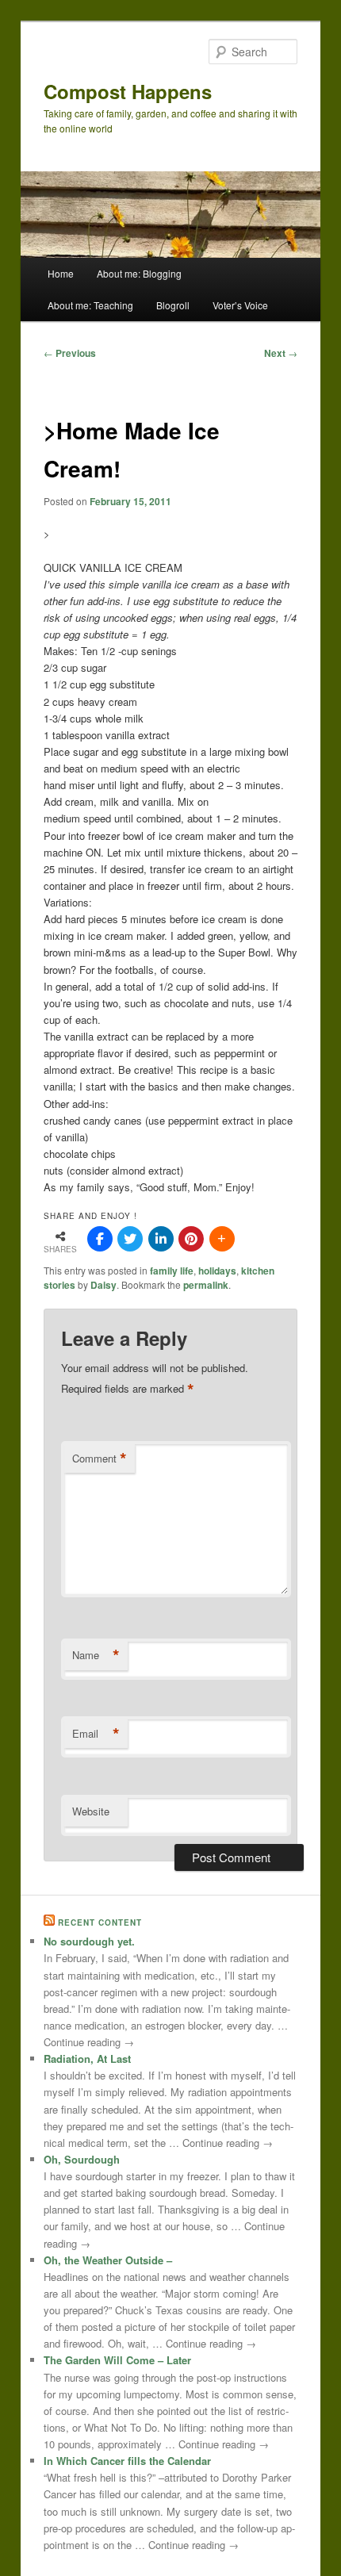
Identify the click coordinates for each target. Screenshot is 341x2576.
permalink (206, 1285)
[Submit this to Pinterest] (191, 1239)
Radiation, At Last (87, 2058)
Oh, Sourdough (82, 2159)
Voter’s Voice (240, 305)
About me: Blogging (139, 273)
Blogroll (173, 305)
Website (91, 1811)
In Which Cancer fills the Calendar (127, 2461)
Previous (70, 353)
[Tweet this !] (130, 1239)
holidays (217, 1271)
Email (96, 1734)
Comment (100, 1459)
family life (172, 1271)
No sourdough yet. (89, 1941)
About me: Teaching (90, 305)
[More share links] (222, 1239)
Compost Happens (128, 91)
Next (281, 353)
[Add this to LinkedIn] (161, 1239)
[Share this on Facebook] (100, 1239)
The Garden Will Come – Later (117, 2360)
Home (61, 273)
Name (96, 1655)
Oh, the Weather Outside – (108, 2260)
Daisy (103, 1285)
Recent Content (100, 1922)
